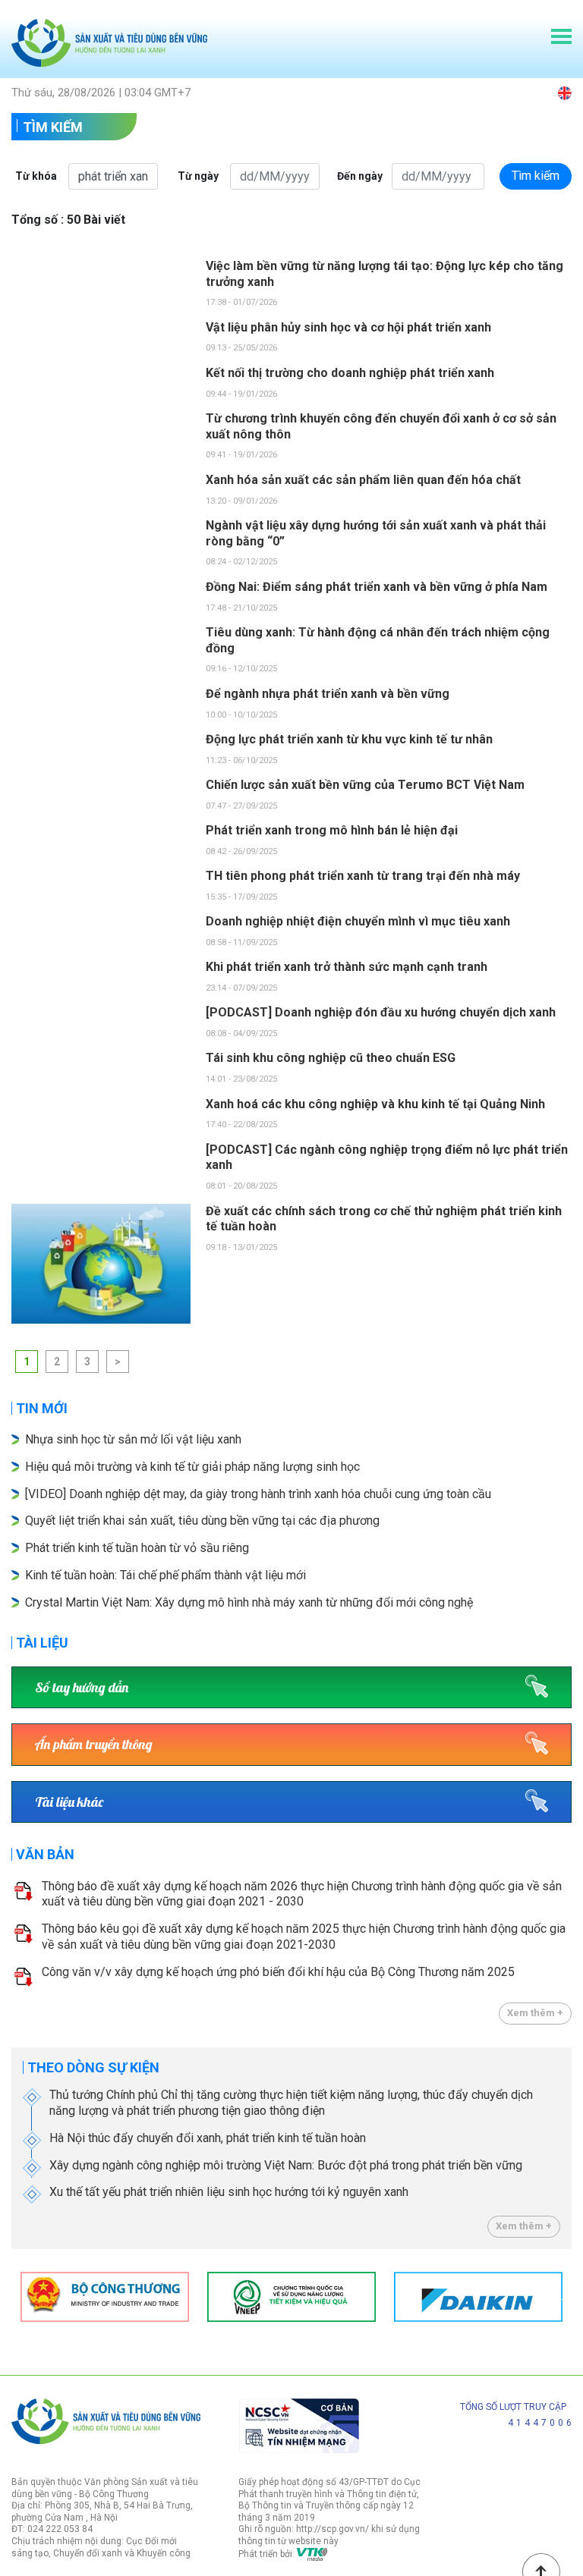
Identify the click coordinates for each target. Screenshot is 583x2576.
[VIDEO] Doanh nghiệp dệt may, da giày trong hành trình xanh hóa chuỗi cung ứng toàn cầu (258, 1494)
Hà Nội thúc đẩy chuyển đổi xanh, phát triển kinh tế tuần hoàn (208, 2138)
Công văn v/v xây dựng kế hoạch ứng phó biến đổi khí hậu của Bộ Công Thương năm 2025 (278, 1972)
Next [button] (564, 2297)
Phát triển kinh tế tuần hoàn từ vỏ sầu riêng (137, 1548)
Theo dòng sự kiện (93, 2067)
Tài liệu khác (69, 1802)
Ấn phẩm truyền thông (94, 1744)
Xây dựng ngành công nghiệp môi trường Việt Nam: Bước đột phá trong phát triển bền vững (286, 2165)
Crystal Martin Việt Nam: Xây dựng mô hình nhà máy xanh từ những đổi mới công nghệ (249, 1602)
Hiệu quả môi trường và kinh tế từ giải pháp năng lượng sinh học (192, 1467)
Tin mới (42, 1408)
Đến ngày (360, 176)
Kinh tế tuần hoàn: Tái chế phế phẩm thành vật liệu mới (165, 1575)
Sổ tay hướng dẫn (82, 1687)
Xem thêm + (535, 2013)
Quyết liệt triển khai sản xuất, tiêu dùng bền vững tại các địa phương (204, 1520)
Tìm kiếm (53, 127)
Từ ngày (198, 176)
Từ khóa (36, 176)
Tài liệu (42, 1643)
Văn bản (45, 1854)
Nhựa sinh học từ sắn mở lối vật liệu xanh (133, 1439)
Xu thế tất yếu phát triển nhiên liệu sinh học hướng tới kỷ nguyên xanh (229, 2192)
